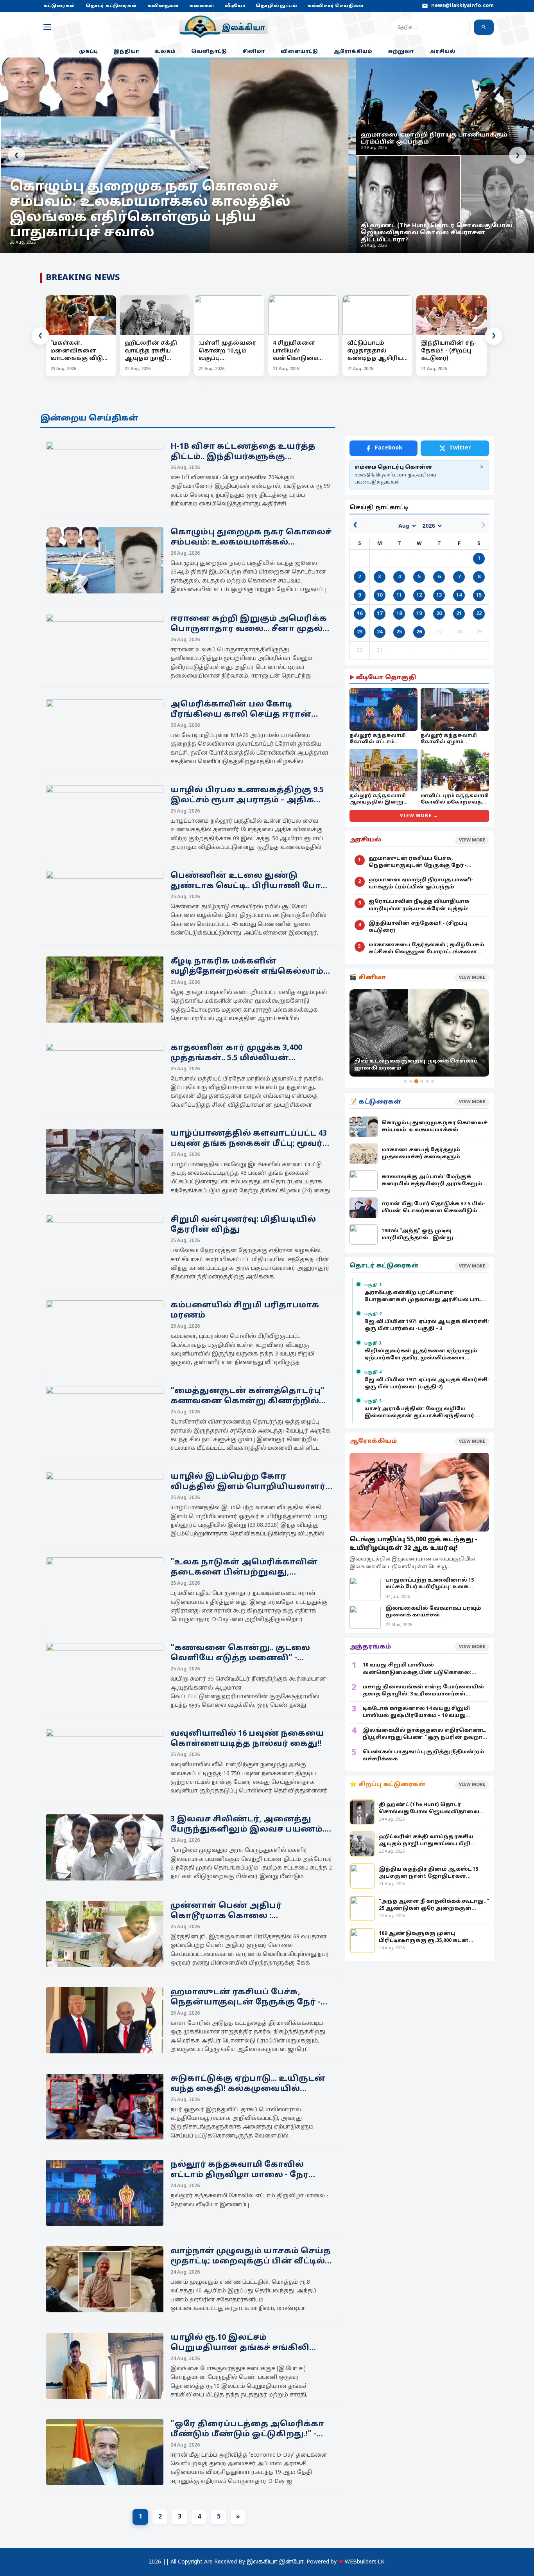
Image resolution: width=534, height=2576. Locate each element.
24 (380, 632)
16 (360, 614)
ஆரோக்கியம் (353, 52)
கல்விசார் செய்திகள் (336, 6)
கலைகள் (202, 6)
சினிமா (254, 52)
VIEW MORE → (419, 816)
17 (380, 614)
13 (439, 595)
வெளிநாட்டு (209, 52)
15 (479, 595)
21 (459, 614)
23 (360, 632)
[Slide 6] (433, 1081)
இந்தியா (126, 52)
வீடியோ (235, 6)
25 (399, 632)
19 (419, 614)
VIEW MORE (472, 840)
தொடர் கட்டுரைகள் (111, 6)
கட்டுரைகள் (59, 6)
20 (439, 614)
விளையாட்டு (299, 52)
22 (479, 614)
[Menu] (47, 27)
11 (399, 595)
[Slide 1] (405, 1081)
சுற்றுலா (401, 52)
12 (419, 595)
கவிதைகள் (163, 6)
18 (399, 614)
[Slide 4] (422, 1081)
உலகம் (165, 52)
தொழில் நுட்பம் (276, 6)
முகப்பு (88, 52)
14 (459, 595)
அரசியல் (442, 52)
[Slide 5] (427, 1081)
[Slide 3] (416, 1081)
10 (380, 595)
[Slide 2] (411, 1081)
